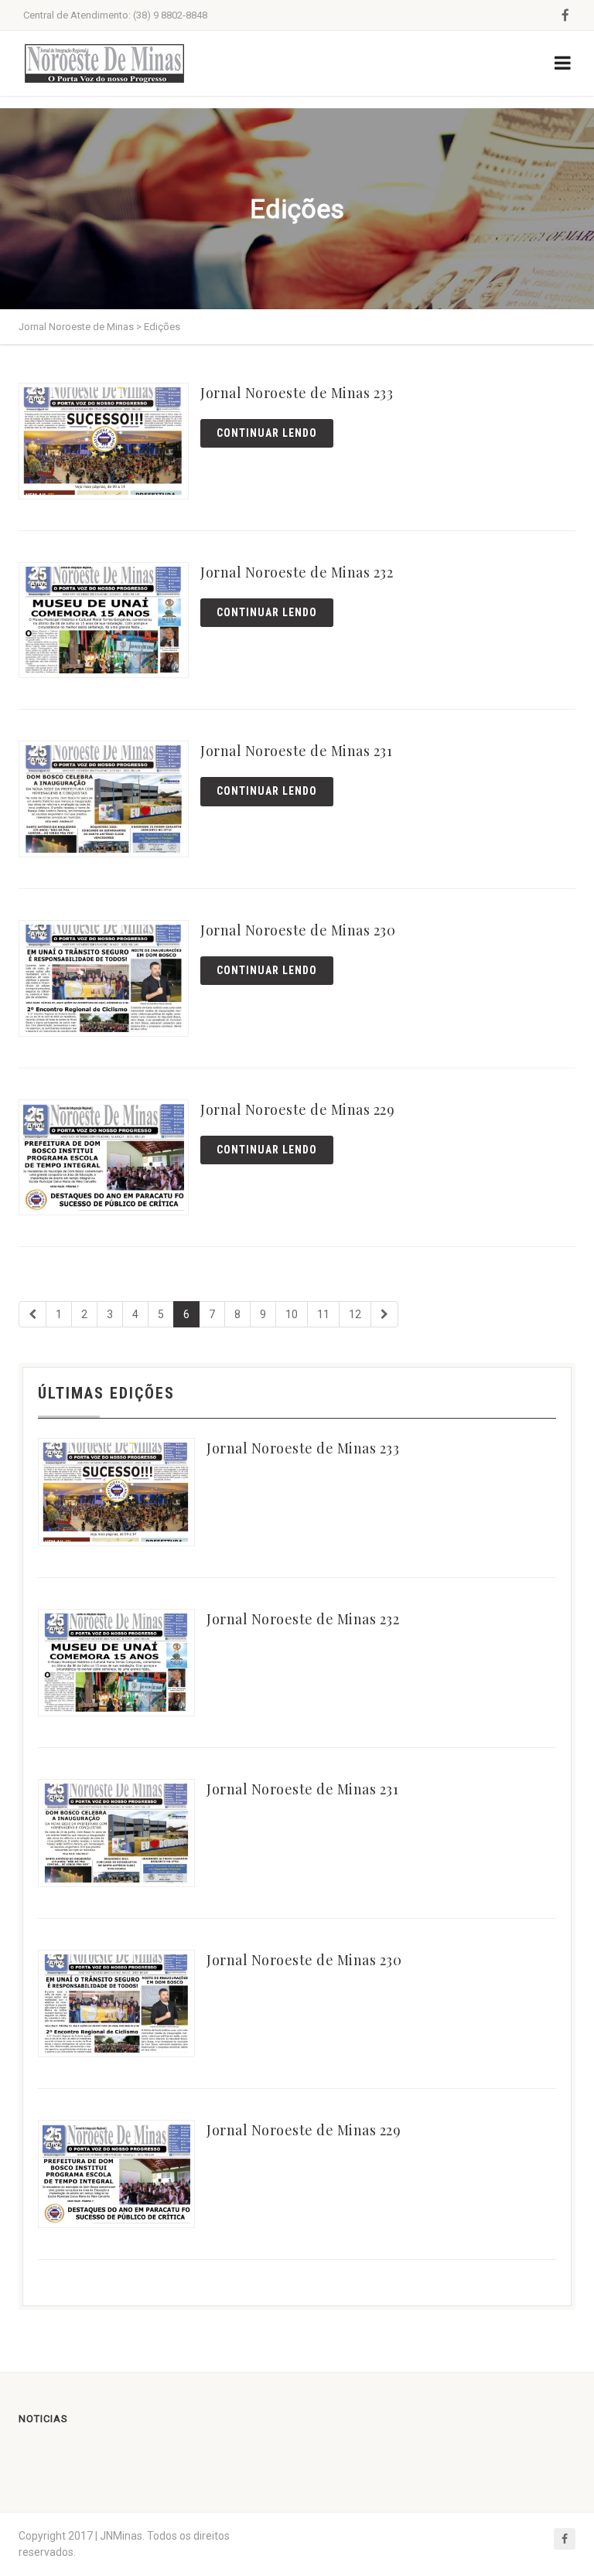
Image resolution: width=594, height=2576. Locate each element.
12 (355, 1314)
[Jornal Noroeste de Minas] (104, 63)
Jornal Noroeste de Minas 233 (297, 393)
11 (323, 1314)
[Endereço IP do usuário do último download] (384, 1314)
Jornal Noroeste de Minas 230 (298, 930)
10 (292, 1314)
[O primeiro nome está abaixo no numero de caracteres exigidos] (32, 1314)
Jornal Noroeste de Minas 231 (296, 751)
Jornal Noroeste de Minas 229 (297, 1109)
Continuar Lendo (267, 433)
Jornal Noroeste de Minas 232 (297, 572)
